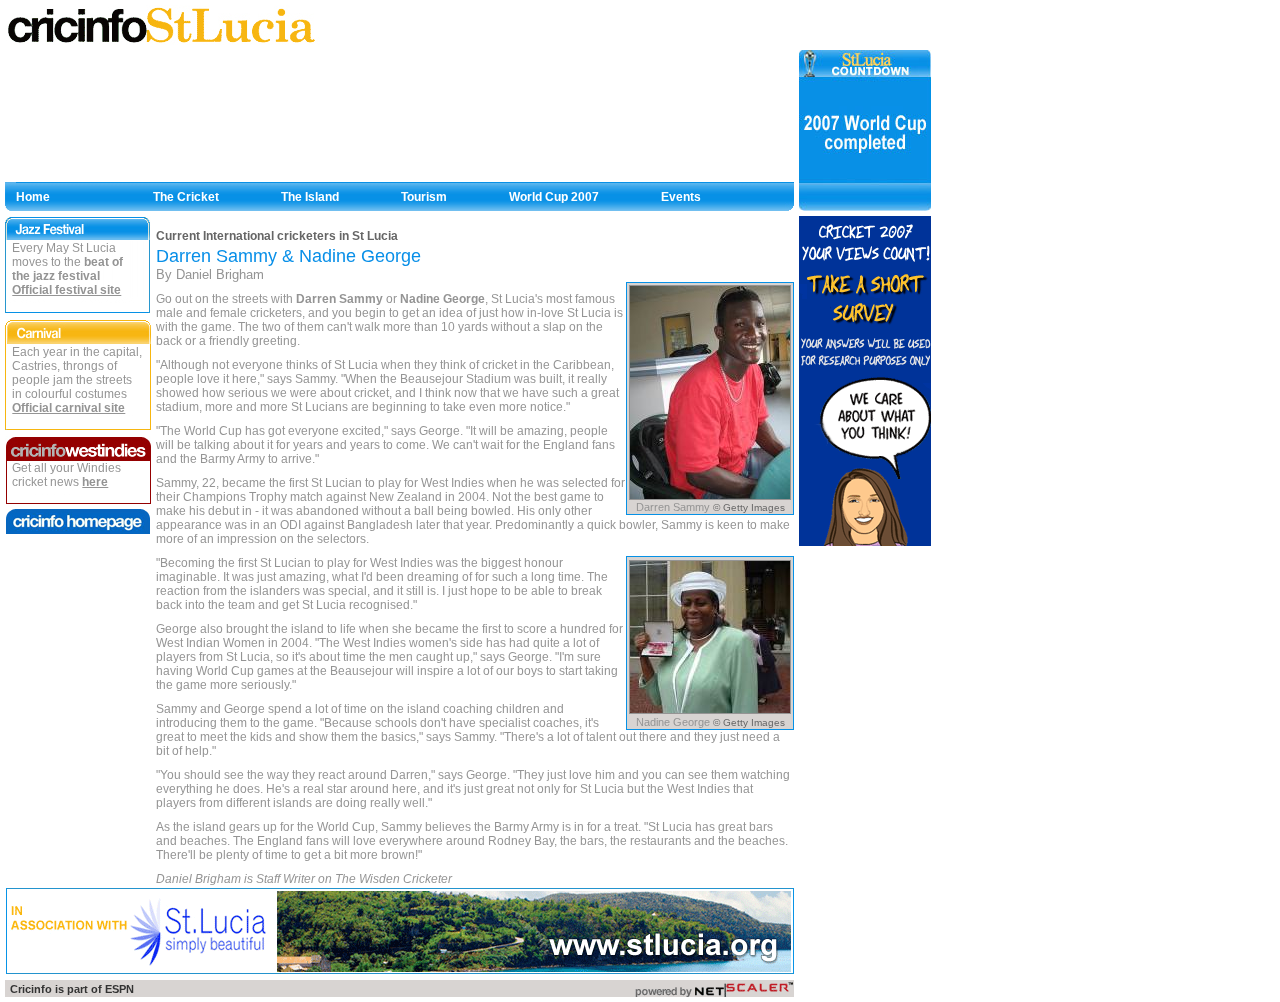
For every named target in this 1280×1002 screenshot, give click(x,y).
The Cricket (186, 197)
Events (681, 197)
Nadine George (442, 299)
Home (33, 197)
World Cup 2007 (554, 197)
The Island (310, 197)
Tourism (424, 197)
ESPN (119, 989)
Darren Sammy (339, 299)
